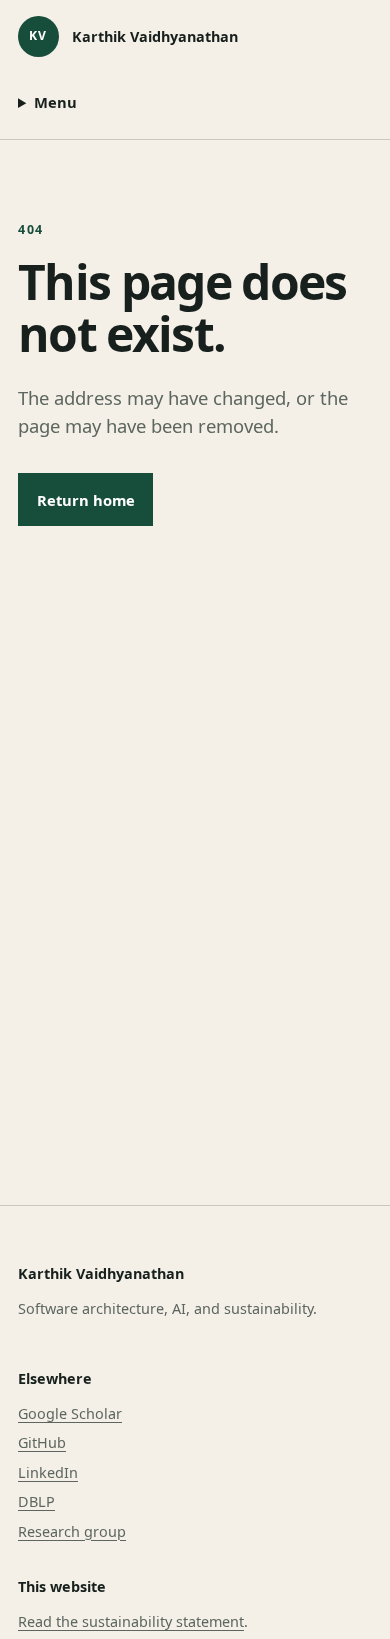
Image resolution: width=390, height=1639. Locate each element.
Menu (55, 102)
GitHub (42, 1442)
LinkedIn (48, 1472)
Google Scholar (70, 1413)
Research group (72, 1531)
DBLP (36, 1501)
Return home (86, 500)
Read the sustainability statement (131, 1621)
